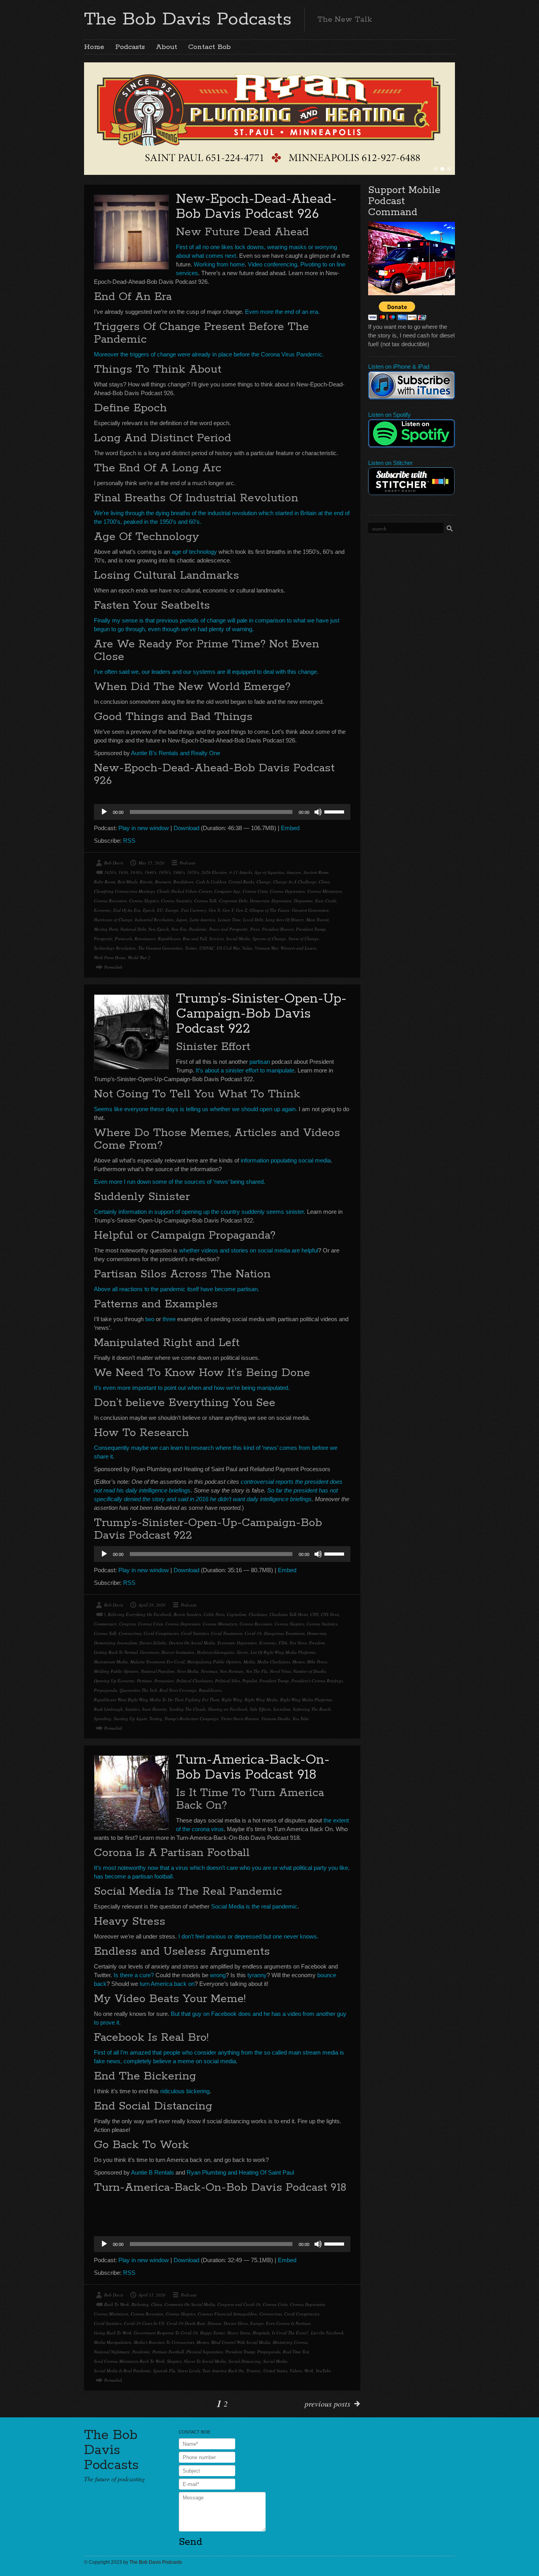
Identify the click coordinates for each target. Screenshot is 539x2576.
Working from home (219, 264)
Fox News (298, 1643)
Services (216, 938)
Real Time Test (296, 2352)
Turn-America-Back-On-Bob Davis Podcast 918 (253, 1767)
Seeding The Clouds (187, 1709)
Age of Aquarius (269, 872)
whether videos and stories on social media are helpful (249, 1250)
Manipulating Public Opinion (214, 1662)
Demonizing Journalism (115, 1643)
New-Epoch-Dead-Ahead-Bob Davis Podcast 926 (256, 207)
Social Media (238, 938)
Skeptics (174, 2361)
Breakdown (183, 882)
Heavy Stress (239, 2333)
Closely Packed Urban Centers (184, 891)
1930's (136, 872)
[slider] (335, 811)
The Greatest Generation (160, 948)
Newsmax (209, 1671)
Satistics (132, 1709)
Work (309, 2371)
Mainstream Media (111, 1662)
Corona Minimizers (325, 891)
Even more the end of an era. (282, 312)
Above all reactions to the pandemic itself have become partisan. (177, 1289)
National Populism (158, 1671)
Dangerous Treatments (284, 1633)
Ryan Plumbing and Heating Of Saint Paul (240, 2172)
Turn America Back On (223, 2371)
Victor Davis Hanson (240, 1718)
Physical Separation (205, 2352)
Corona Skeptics (144, 901)
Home (94, 47)
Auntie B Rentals (153, 2172)
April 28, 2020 (152, 1605)
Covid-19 (253, 1633)
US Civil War (228, 948)
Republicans (169, 938)
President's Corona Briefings (317, 1681)
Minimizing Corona (290, 2342)
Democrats (259, 901)
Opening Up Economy (114, 1681)
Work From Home (110, 957)
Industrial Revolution (154, 920)
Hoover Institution (178, 1652)
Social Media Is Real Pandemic (122, 2371)
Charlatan (258, 1614)
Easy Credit (326, 901)
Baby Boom (105, 882)
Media (249, 1662)
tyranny (257, 1975)
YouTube (323, 2371)
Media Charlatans (274, 1662)
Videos (296, 2371)
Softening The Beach (312, 1709)
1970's (193, 872)
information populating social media (286, 1160)
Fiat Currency (194, 910)
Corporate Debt (233, 901)
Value (247, 948)
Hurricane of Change (113, 920)
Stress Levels (189, 2371)
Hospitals (261, 2333)
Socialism (282, 1709)
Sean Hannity (154, 1709)
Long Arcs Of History (285, 920)
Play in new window (144, 828)
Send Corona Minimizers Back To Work (129, 2361)
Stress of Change (304, 938)
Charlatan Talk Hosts (289, 1614)
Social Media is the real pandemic (254, 1906)
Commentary (105, 1624)
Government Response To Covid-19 (166, 2333)
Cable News (214, 1614)
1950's (165, 872)
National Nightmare (112, 2352)
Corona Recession (110, 901)
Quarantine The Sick (138, 1690)
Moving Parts (106, 929)
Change (264, 882)
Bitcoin (146, 882)
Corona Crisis (255, 891)
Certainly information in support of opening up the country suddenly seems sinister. (200, 1212)
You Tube (301, 1718)
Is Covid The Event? (290, 2333)
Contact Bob (210, 47)
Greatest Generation (310, 910)
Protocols (124, 938)
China (324, 882)
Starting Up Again (130, 1718)
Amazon (294, 872)
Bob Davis (114, 863)
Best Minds (127, 882)
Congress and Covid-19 (239, 2304)
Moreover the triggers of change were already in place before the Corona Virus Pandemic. (209, 354)
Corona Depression (287, 891)
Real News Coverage (178, 1690)
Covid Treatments (227, 1633)
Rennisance (145, 938)
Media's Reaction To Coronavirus (164, 2342)
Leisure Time (229, 920)
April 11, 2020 (152, 2295)
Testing (156, 1718)
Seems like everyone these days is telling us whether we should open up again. (196, 1109)
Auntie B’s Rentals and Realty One (176, 753)
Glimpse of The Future (269, 910)
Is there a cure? (134, 1975)
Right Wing (232, 1700)
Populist (250, 1681)
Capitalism (237, 1614)
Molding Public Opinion (116, 1671)
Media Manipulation (113, 2342)
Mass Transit (317, 920)
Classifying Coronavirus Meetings (124, 891)
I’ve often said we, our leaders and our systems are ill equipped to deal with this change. (206, 672)
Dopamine (303, 901)
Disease (214, 2323)
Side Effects (260, 1709)
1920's (110, 872)
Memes (299, 1662)
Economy (102, 910)
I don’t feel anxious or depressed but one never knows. (248, 1936)
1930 (123, 872)
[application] (222, 812)
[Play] (104, 812)
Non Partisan (232, 1671)
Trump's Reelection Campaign (192, 1718)
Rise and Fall (195, 938)
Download (186, 828)
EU (160, 910)
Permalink (113, 967)
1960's (179, 872)
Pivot (255, 929)
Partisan (144, 1681)
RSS (129, 841)
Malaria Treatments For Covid (157, 1662)
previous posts (328, 2404)
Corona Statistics (176, 901)
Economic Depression (237, 1643)
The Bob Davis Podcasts (188, 19)
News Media (188, 1671)
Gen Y (228, 910)
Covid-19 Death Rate (186, 2323)
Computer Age (227, 891)
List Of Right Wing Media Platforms (283, 1652)
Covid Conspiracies (161, 1633)
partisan (260, 1062)
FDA (283, 1643)
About (167, 47)
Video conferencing (272, 264)
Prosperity (103, 938)
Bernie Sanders (187, 1614)
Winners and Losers (298, 948)
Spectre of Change (269, 938)
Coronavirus (130, 1633)
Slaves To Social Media (205, 2361)
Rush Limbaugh (108, 1709)
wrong (218, 1975)
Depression (282, 901)
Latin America (203, 920)
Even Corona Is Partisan (288, 2323)
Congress (127, 1624)
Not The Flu (257, 1671)
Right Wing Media (261, 1700)
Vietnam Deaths (276, 1718)
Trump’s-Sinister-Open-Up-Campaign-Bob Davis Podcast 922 (261, 1014)
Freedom (317, 1643)
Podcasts (130, 47)
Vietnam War (267, 948)
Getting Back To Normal (116, 1652)
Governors (150, 1652)
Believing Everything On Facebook (139, 1614)
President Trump (311, 929)
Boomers (163, 882)
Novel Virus (280, 1671)
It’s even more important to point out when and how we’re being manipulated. (192, 1388)
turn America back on (167, 1984)
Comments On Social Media (190, 2304)
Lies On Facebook (327, 2333)
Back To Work (117, 2304)
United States (275, 2371)
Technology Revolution (115, 948)
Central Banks (241, 882)
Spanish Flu (164, 2371)
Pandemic (198, 929)
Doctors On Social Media (192, 1643)
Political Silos (227, 1681)
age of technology (194, 552)
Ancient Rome (316, 872)
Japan (182, 920)
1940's (150, 872)
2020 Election (214, 872)
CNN (314, 1614)
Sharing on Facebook (228, 1709)
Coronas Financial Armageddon (227, 2314)
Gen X (214, 910)
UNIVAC (207, 948)
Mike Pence (317, 1662)
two (150, 1319)
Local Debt (253, 920)
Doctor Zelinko (153, 1643)
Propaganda (106, 1690)
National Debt (133, 929)
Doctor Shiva (236, 2323)
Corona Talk (205, 901)
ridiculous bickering (185, 2091)
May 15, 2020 (151, 863)
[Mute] (318, 812)
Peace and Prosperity (228, 929)
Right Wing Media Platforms (306, 1700)
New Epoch (159, 929)
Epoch (149, 910)
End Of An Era (127, 910)
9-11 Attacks (241, 872)
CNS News (330, 1614)
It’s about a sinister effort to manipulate (245, 1070)
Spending (103, 1718)
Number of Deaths (310, 1671)
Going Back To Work (113, 2333)
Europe (172, 910)
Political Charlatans (195, 1681)
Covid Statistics (195, 1633)
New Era (179, 929)
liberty (242, 1652)
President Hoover (278, 929)
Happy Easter (212, 2333)
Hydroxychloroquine (216, 1652)
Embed (290, 828)
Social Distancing (245, 2361)
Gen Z (241, 910)
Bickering (140, 2304)
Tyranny (254, 2371)
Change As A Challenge (295, 882)
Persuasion (164, 1681)
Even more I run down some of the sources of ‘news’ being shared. (180, 1182)
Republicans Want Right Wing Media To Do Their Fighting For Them (157, 1700)
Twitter (191, 948)
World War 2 (139, 957)
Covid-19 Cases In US (144, 2323)
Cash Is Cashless (211, 882)
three (169, 1319)
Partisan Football (168, 2352)
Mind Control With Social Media (241, 2342)
